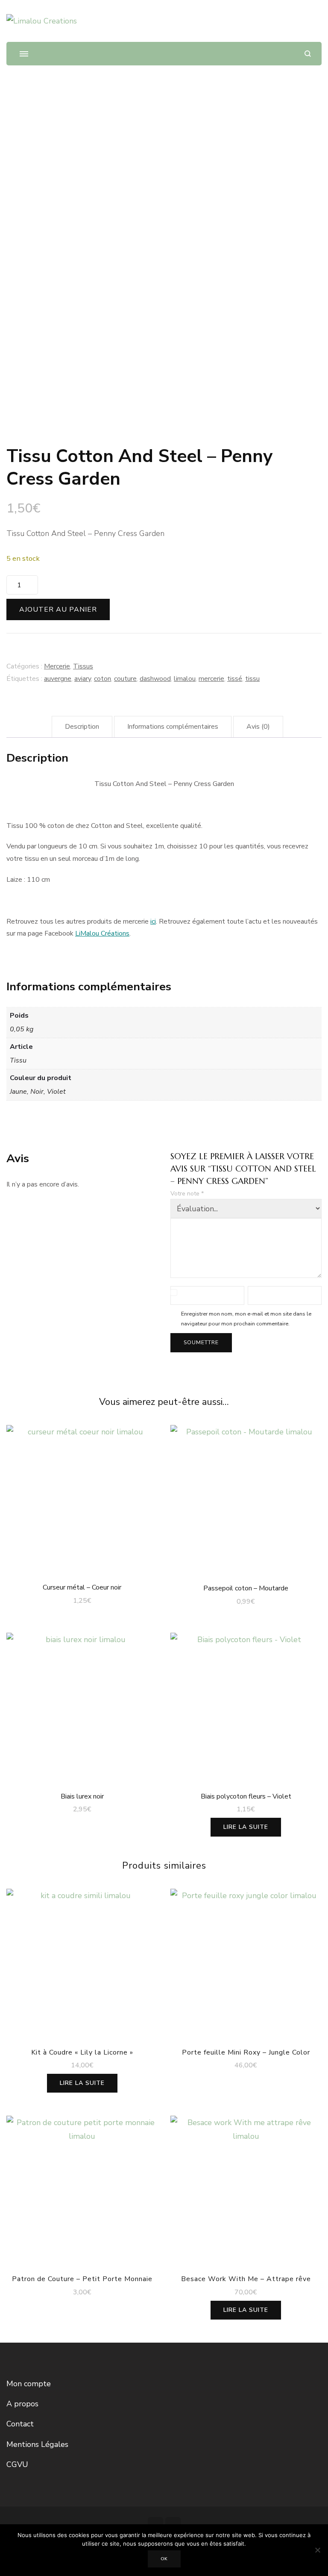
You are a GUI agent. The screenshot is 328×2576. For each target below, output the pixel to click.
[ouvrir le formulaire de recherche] (308, 54)
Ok (164, 2559)
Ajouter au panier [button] (82, 1498)
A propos (22, 2404)
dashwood (155, 679)
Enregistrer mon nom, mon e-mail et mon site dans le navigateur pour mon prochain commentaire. (246, 1319)
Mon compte (29, 2384)
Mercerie (57, 666)
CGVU (17, 2464)
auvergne (58, 679)
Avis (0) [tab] (258, 727)
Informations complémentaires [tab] (173, 727)
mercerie (211, 679)
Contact (20, 2424)
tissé (235, 679)
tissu (252, 679)
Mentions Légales (37, 2444)
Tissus (83, 666)
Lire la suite (246, 1827)
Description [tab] (82, 727)
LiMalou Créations (102, 933)
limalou (185, 679)
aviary (83, 679)
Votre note (187, 1194)
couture (125, 679)
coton (102, 679)
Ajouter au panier (58, 609)
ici (153, 921)
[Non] (317, 2550)
